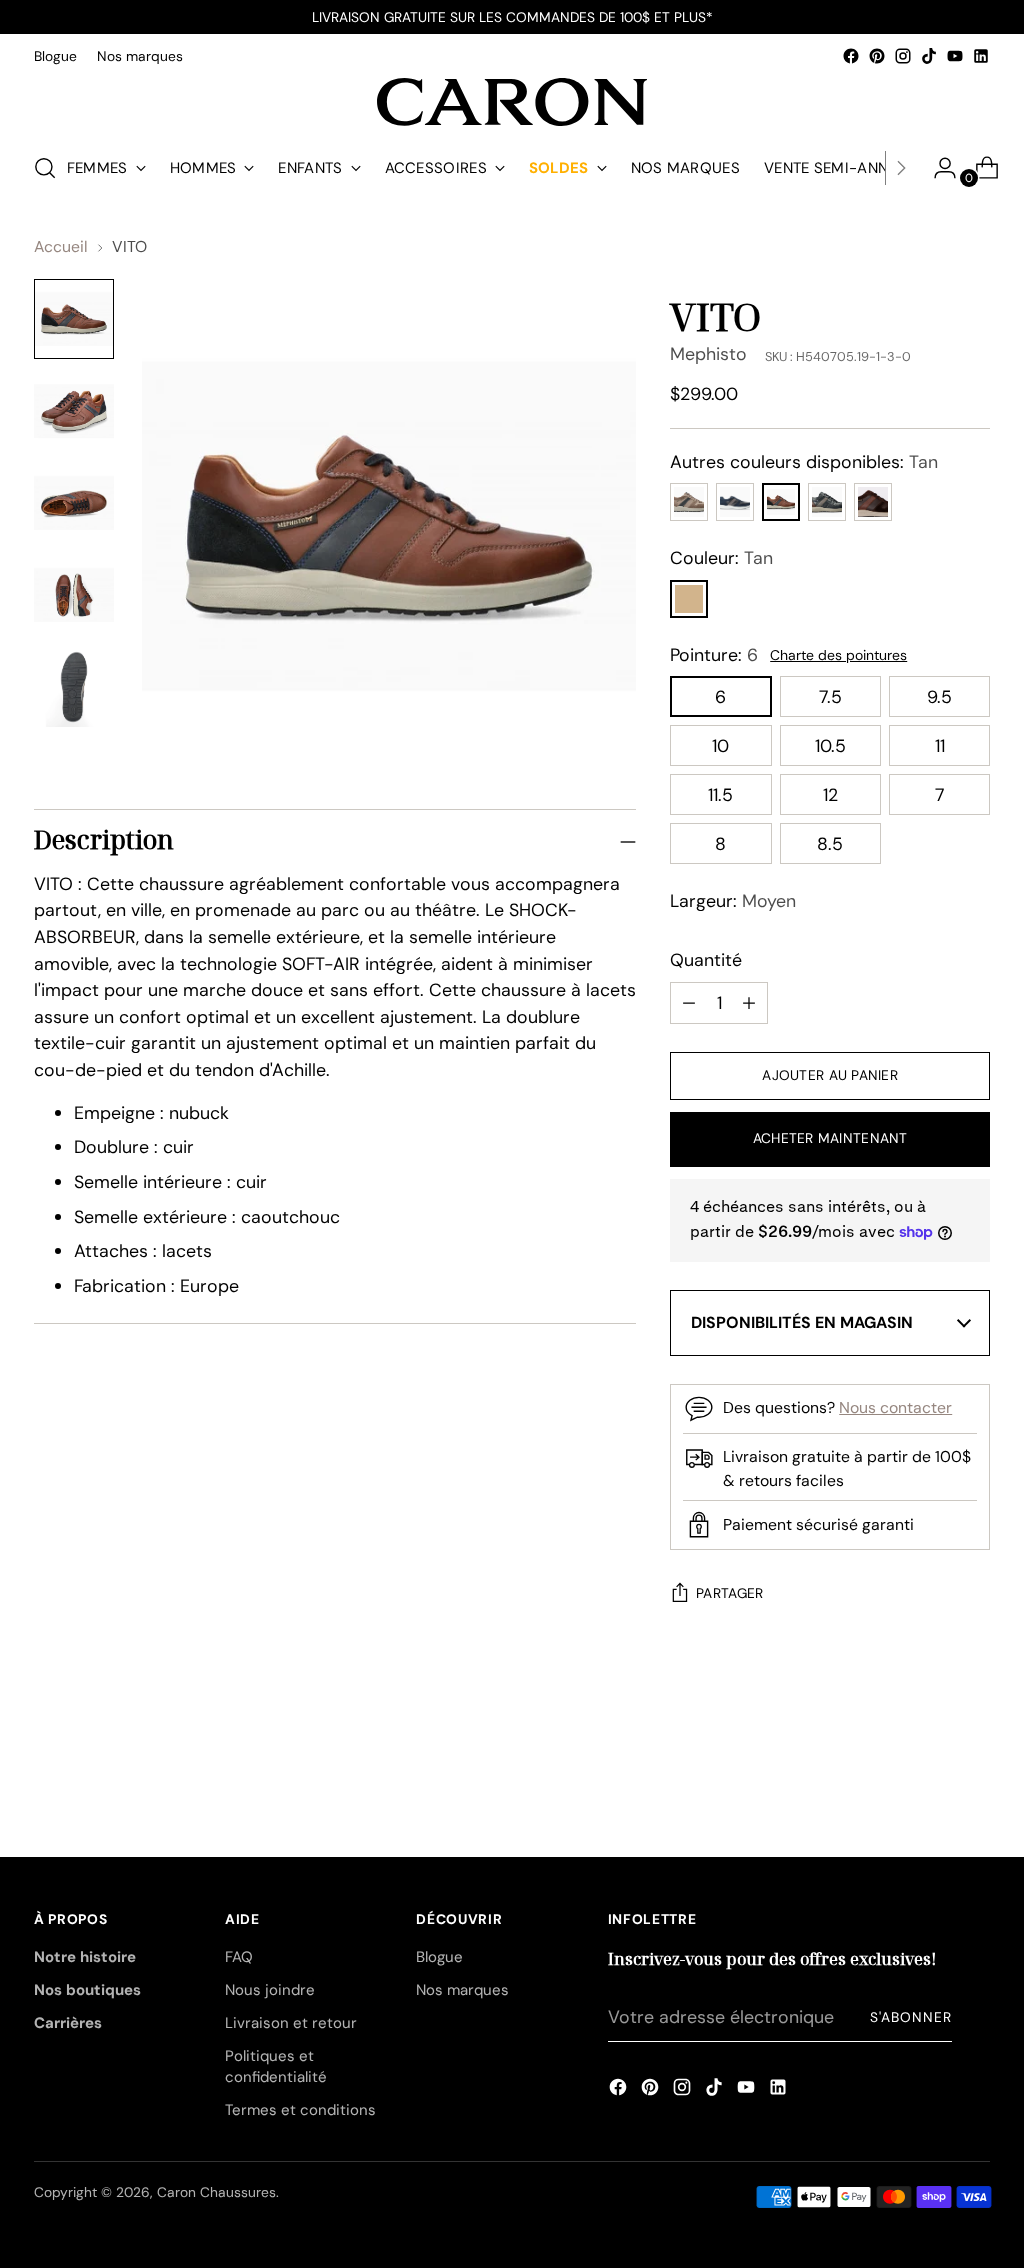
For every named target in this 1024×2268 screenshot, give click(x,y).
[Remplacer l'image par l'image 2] (74, 411)
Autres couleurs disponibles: (804, 461)
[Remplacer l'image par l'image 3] (74, 503)
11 (940, 745)
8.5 (830, 843)
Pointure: (714, 654)
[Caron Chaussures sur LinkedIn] (981, 56)
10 (720, 745)
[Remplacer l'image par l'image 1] (74, 319)
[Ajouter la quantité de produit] (689, 1003)
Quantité (706, 959)
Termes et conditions (300, 2110)
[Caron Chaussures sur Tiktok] (929, 56)
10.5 (830, 745)
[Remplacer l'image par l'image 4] (74, 595)
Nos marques (462, 1990)
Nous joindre (270, 1990)
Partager (729, 1593)
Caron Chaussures (216, 2192)
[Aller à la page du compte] (937, 168)
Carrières (68, 2023)
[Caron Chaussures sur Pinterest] (877, 56)
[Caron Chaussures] (512, 102)
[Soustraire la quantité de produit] (749, 1003)
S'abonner (911, 2017)
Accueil (61, 246)
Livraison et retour (291, 2023)
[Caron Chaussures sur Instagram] (903, 56)
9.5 (939, 696)
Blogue (439, 1957)
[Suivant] (901, 168)
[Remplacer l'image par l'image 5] (74, 687)
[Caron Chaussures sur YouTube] (955, 56)
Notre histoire (85, 1957)
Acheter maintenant (830, 1138)
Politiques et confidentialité (276, 2066)
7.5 (830, 696)
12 (830, 794)
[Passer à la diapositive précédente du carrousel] (927, 1749)
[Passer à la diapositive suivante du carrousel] (973, 1748)
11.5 (720, 794)
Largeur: (733, 900)
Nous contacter (895, 1407)
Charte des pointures (838, 655)
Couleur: (721, 557)
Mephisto (708, 353)
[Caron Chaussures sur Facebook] (851, 56)
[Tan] (689, 599)
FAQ (239, 1957)
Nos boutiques (87, 1990)
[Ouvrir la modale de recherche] (45, 168)
